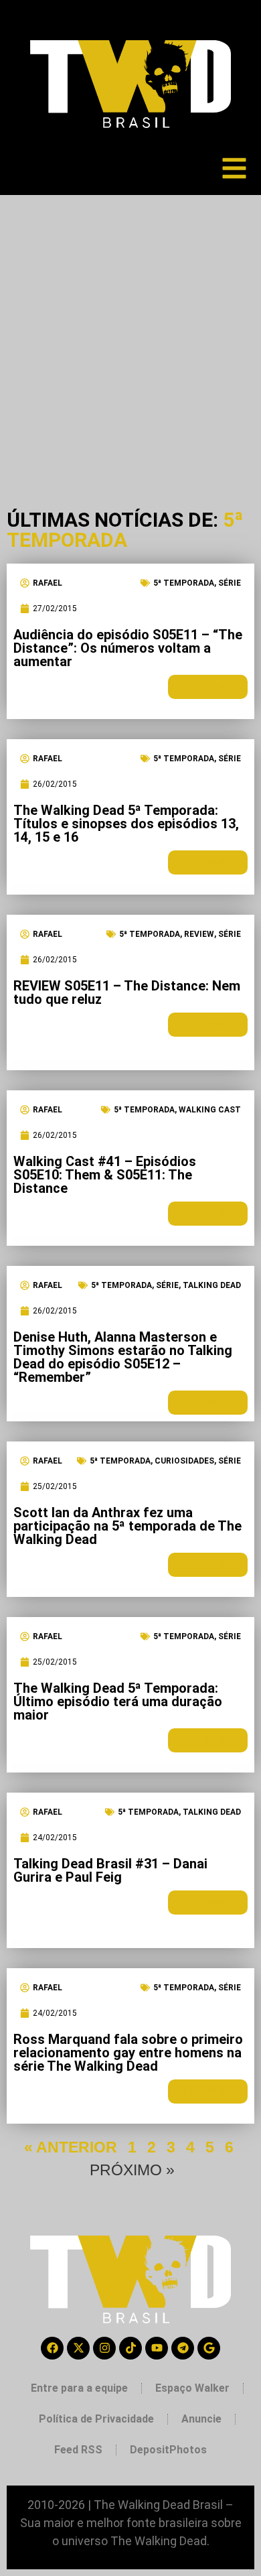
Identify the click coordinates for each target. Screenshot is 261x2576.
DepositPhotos (168, 2450)
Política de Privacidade (96, 2419)
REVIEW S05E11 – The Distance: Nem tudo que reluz (127, 992)
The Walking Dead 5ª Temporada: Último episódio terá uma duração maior (118, 1701)
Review (199, 934)
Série (230, 583)
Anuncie (201, 2419)
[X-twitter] (78, 2348)
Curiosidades (184, 1461)
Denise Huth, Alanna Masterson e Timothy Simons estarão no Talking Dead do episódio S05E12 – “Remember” (123, 1357)
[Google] (209, 2348)
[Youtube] (157, 2348)
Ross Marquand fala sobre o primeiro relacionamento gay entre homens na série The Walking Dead (128, 2053)
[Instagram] (104, 2348)
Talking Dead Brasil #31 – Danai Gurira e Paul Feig (110, 1870)
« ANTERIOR (71, 2147)
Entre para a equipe (79, 2388)
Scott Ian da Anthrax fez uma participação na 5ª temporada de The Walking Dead (127, 1526)
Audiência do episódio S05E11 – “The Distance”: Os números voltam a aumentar (128, 648)
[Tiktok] (130, 2348)
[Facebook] (52, 2348)
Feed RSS (78, 2450)
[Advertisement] (130, 332)
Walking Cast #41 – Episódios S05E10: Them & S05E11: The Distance (105, 1175)
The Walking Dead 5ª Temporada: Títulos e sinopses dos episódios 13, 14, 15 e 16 (126, 824)
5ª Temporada (184, 583)
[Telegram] (183, 2348)
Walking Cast (210, 1110)
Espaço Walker (192, 2388)
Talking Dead (212, 1285)
